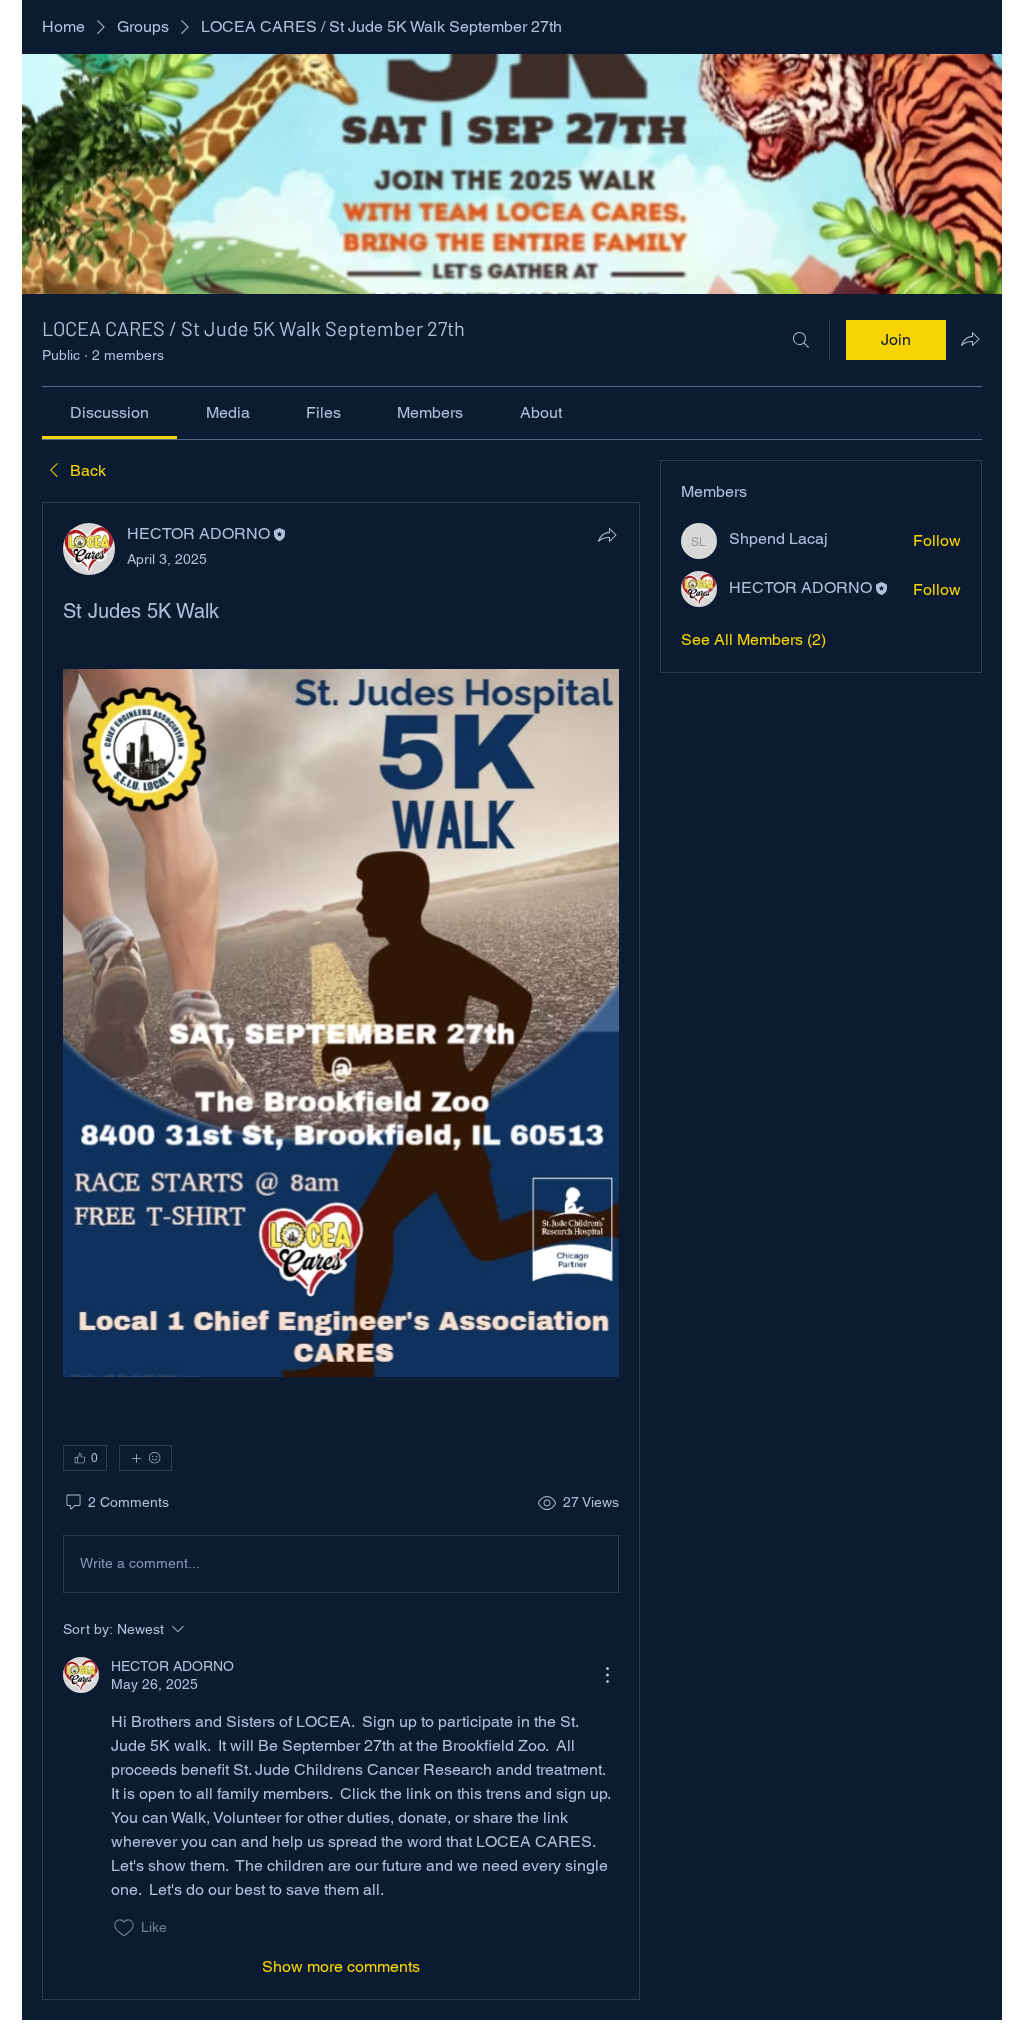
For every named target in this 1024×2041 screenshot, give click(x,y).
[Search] (801, 340)
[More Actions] (607, 1675)
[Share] (607, 535)
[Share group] (970, 339)
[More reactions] (145, 1458)
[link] (109, 412)
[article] (341, 1250)
